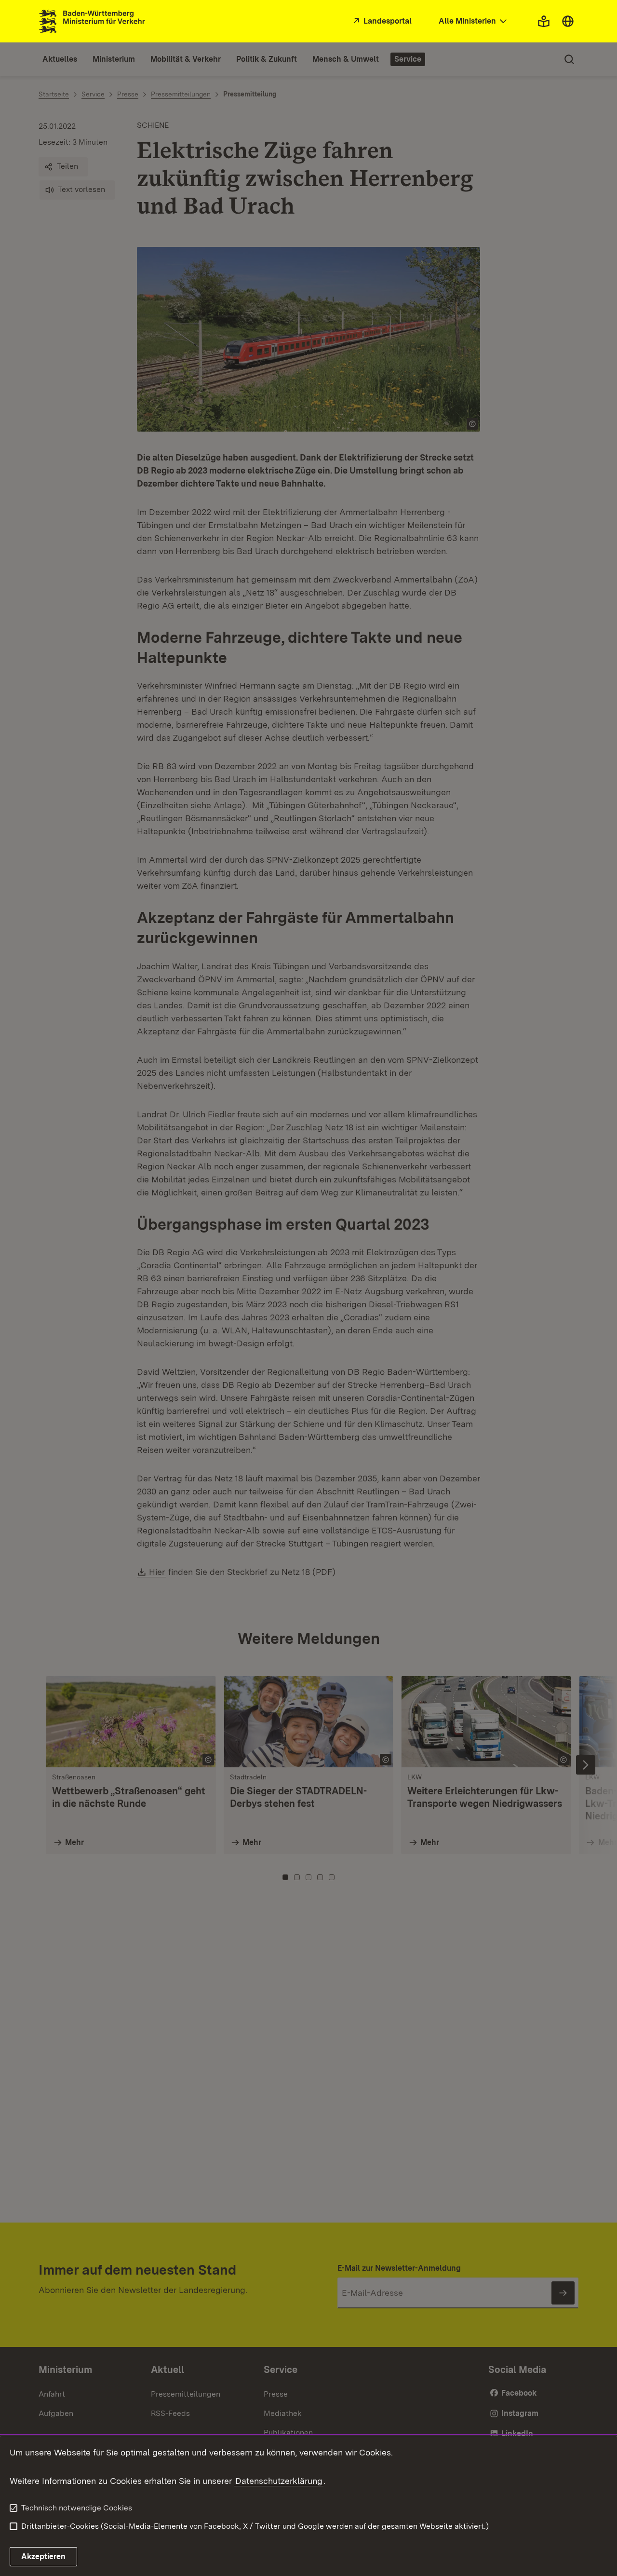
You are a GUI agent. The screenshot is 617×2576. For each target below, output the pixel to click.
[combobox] (474, 21)
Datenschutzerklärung (279, 2481)
